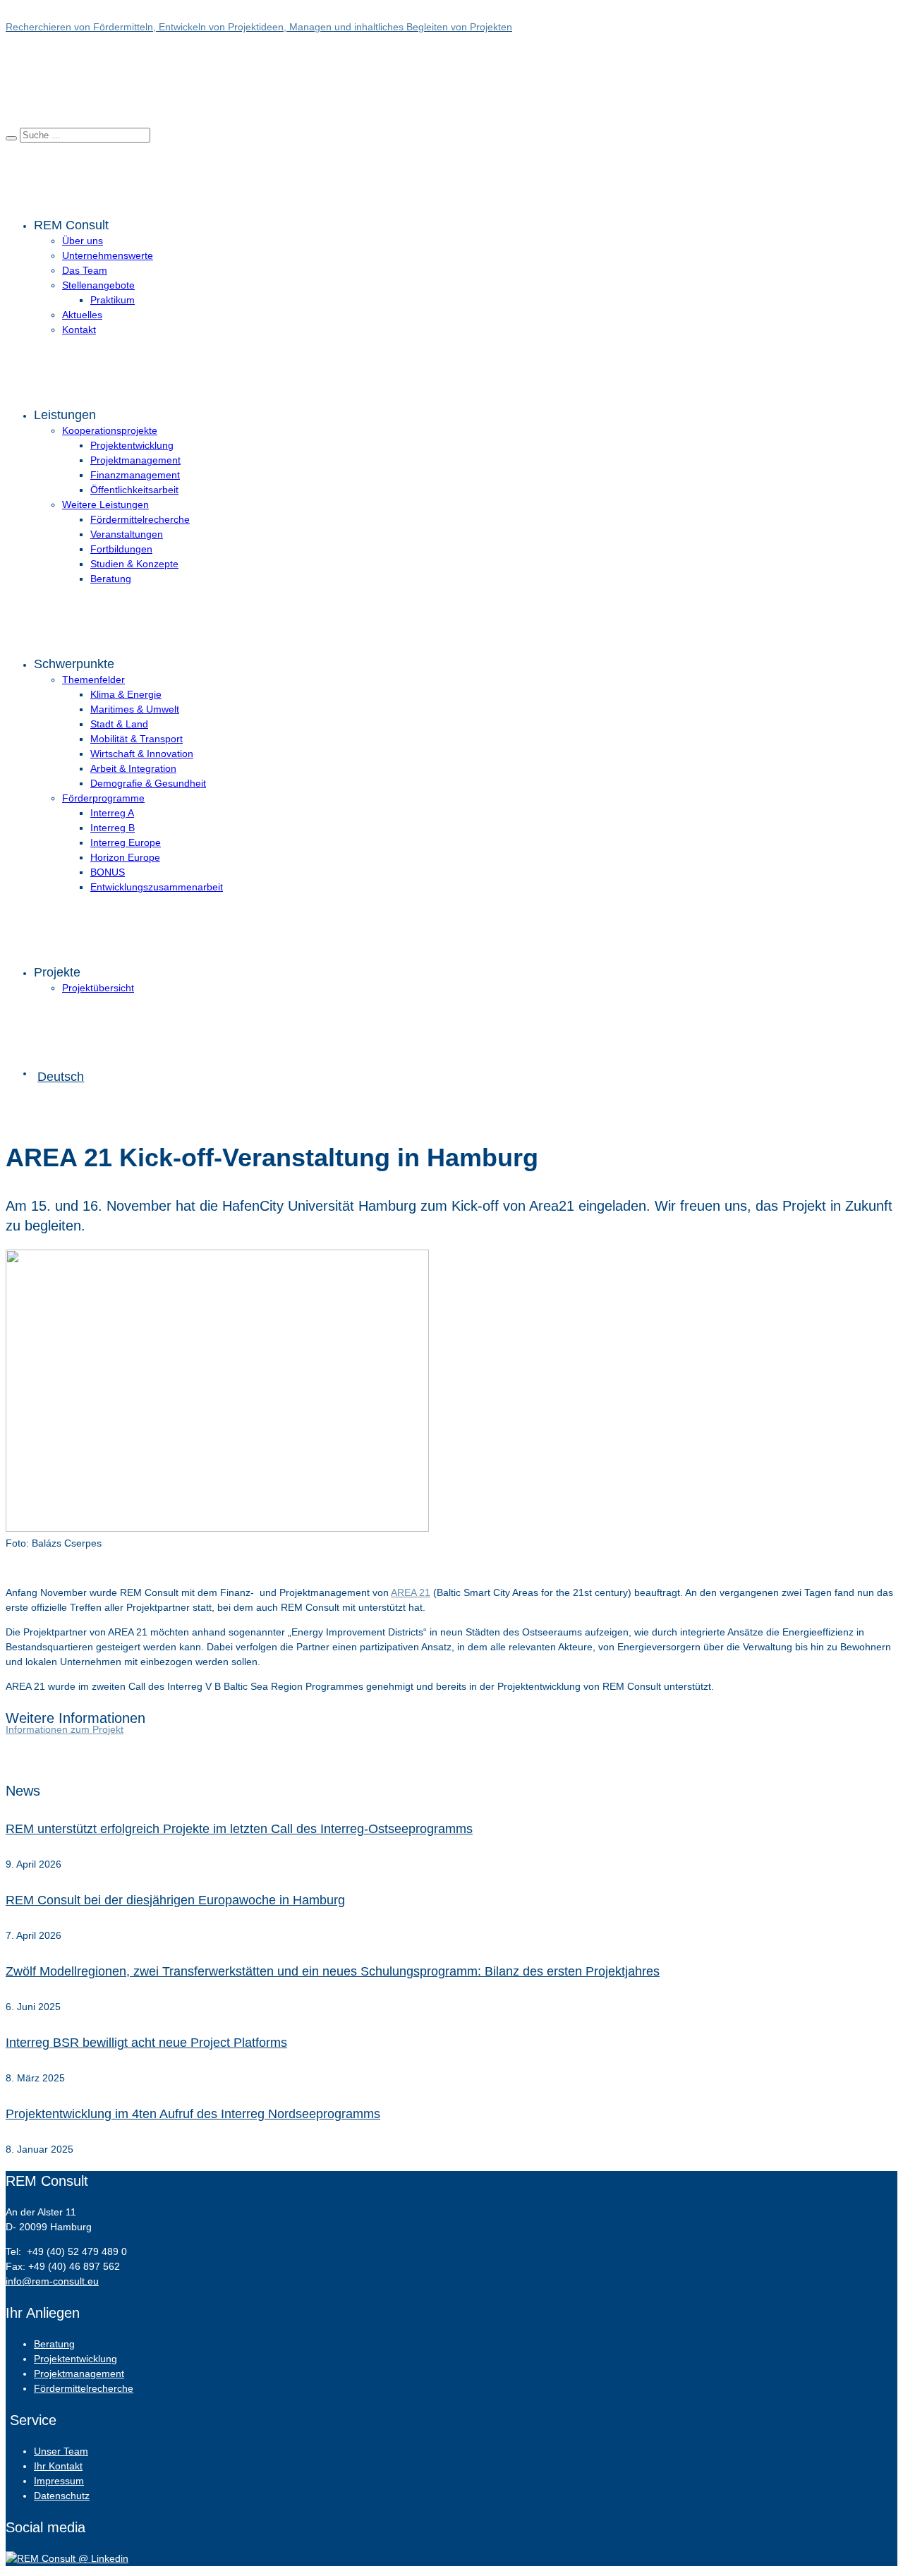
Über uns (83, 241)
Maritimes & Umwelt (135, 709)
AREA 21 (411, 1592)
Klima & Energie (126, 694)
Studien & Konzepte (134, 564)
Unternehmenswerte (108, 255)
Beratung (111, 579)
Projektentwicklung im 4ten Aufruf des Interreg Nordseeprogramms (193, 2114)
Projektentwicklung (132, 445)
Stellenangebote (98, 285)
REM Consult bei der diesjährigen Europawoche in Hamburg (175, 1900)
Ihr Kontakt (58, 2466)
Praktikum (113, 300)
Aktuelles (82, 315)
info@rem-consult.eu (52, 2281)
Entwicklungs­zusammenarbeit (157, 887)
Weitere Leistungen (105, 504)
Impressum (59, 2481)
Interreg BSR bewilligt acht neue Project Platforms (146, 2043)
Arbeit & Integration (133, 768)
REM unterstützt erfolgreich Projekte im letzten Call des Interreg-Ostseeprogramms (239, 1829)
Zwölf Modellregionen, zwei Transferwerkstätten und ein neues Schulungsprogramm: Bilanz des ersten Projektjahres (333, 1971)
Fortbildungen (121, 549)
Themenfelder (93, 679)
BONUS (108, 872)
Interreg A (112, 813)
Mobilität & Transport (137, 739)
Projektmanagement (135, 460)
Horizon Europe (125, 857)
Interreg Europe (126, 842)
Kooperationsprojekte (110, 430)
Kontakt (79, 329)
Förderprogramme (103, 798)
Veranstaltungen (127, 534)
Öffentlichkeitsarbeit (134, 490)
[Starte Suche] (11, 138)
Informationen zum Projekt (65, 1729)
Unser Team (61, 2451)
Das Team (85, 270)
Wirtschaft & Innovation (142, 754)
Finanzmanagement (135, 475)
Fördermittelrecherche (140, 519)
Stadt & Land (119, 724)
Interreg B (113, 828)
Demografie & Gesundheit (148, 783)
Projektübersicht (98, 988)
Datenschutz (62, 2496)
